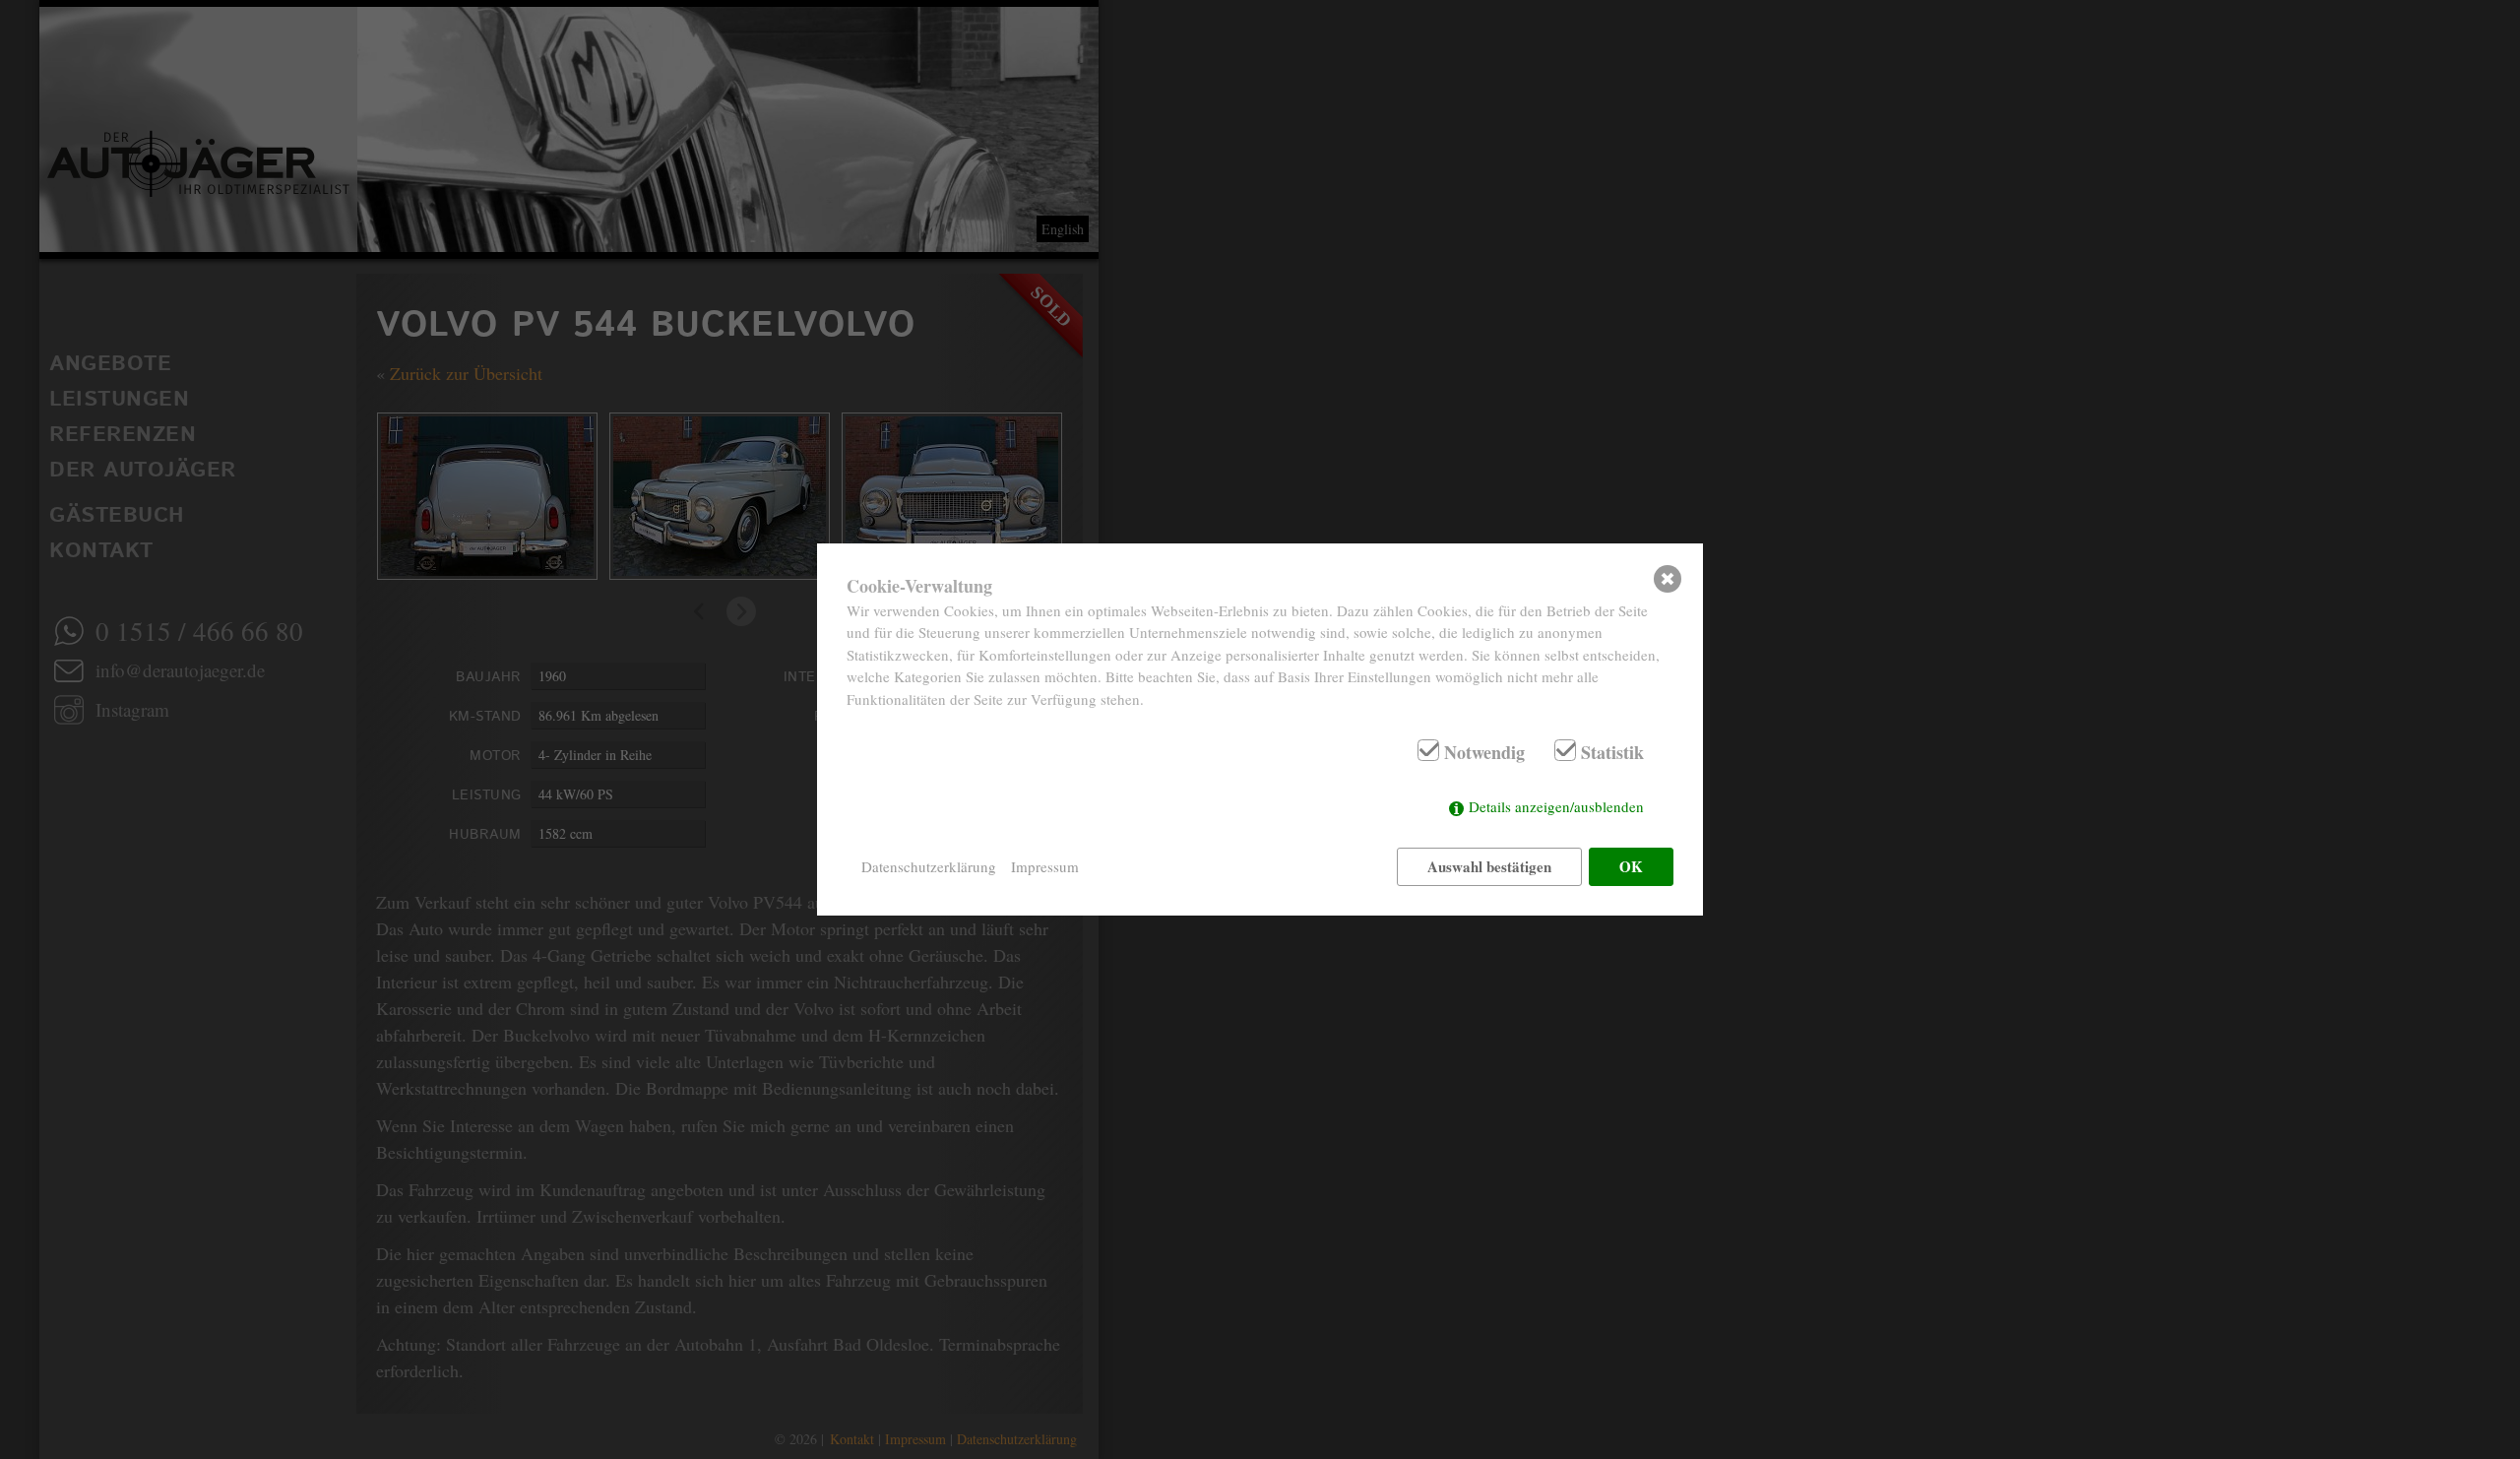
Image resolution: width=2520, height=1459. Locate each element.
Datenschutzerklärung (929, 866)
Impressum (1045, 866)
